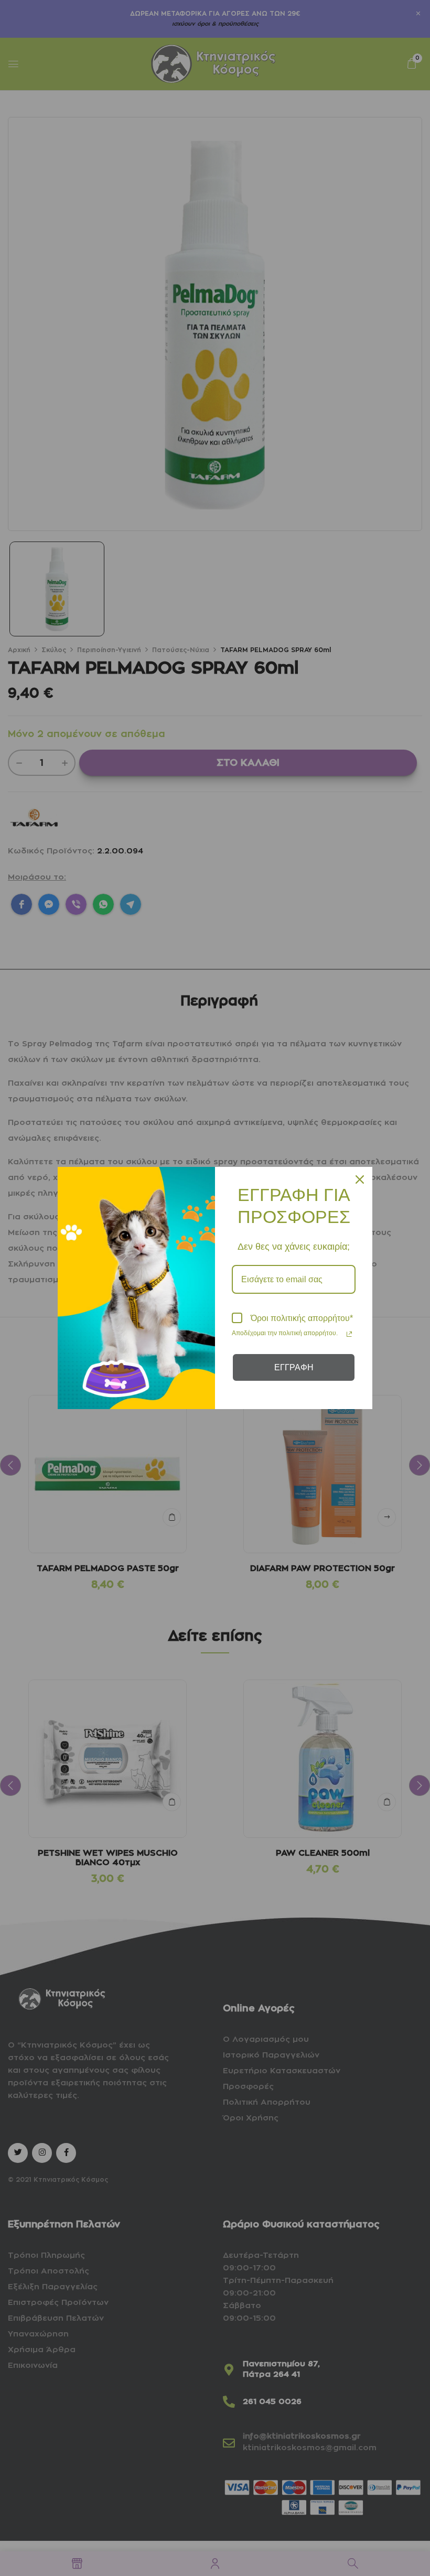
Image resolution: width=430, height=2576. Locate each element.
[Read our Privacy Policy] (349, 1334)
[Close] (360, 1179)
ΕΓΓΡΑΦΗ (294, 1367)
